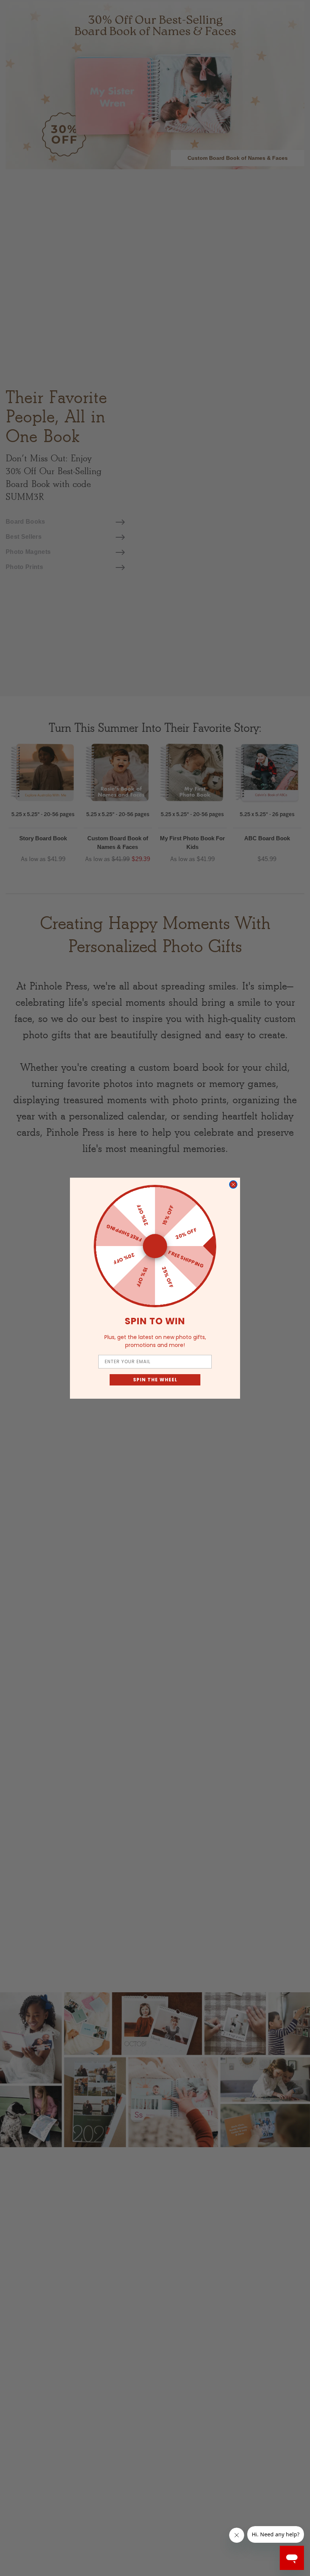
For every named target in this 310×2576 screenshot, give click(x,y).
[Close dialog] (233, 1184)
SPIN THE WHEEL (155, 1380)
